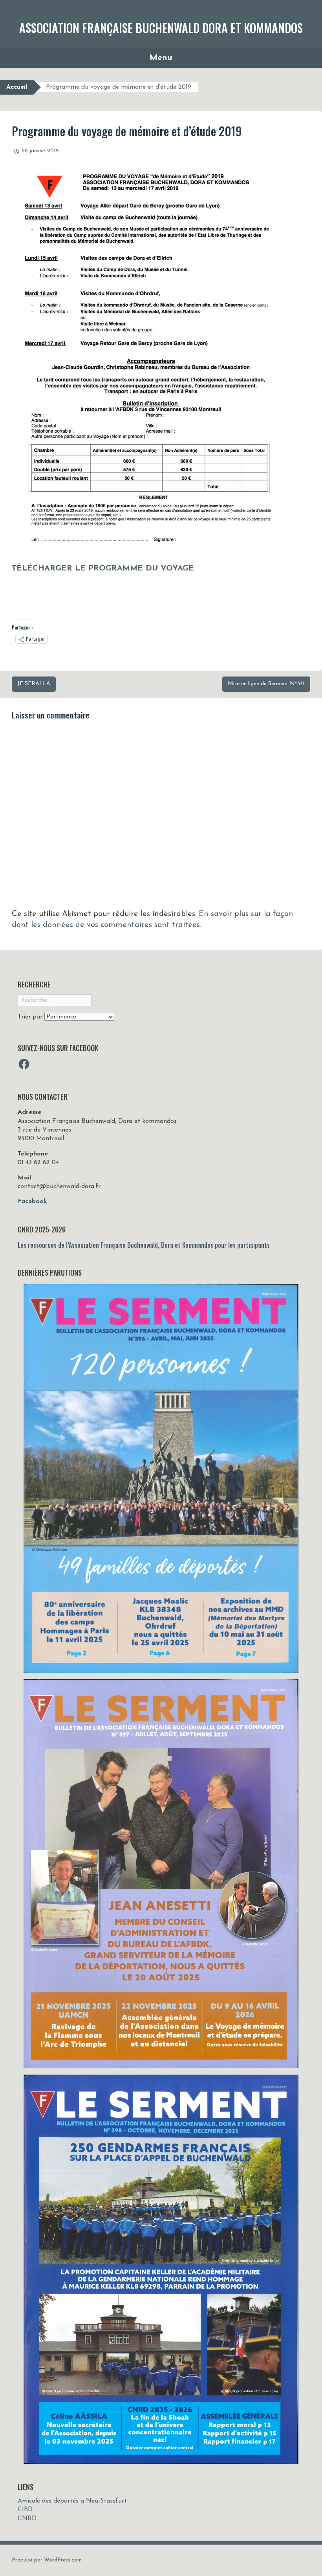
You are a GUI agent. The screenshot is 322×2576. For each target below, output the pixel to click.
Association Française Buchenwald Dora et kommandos (161, 28)
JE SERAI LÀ (34, 684)
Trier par (31, 1017)
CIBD (25, 2510)
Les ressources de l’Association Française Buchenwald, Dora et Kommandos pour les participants (144, 1245)
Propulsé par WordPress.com (47, 2560)
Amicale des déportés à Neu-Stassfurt (72, 2501)
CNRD (27, 2519)
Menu (161, 58)
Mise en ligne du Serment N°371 (266, 684)
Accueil (17, 87)
